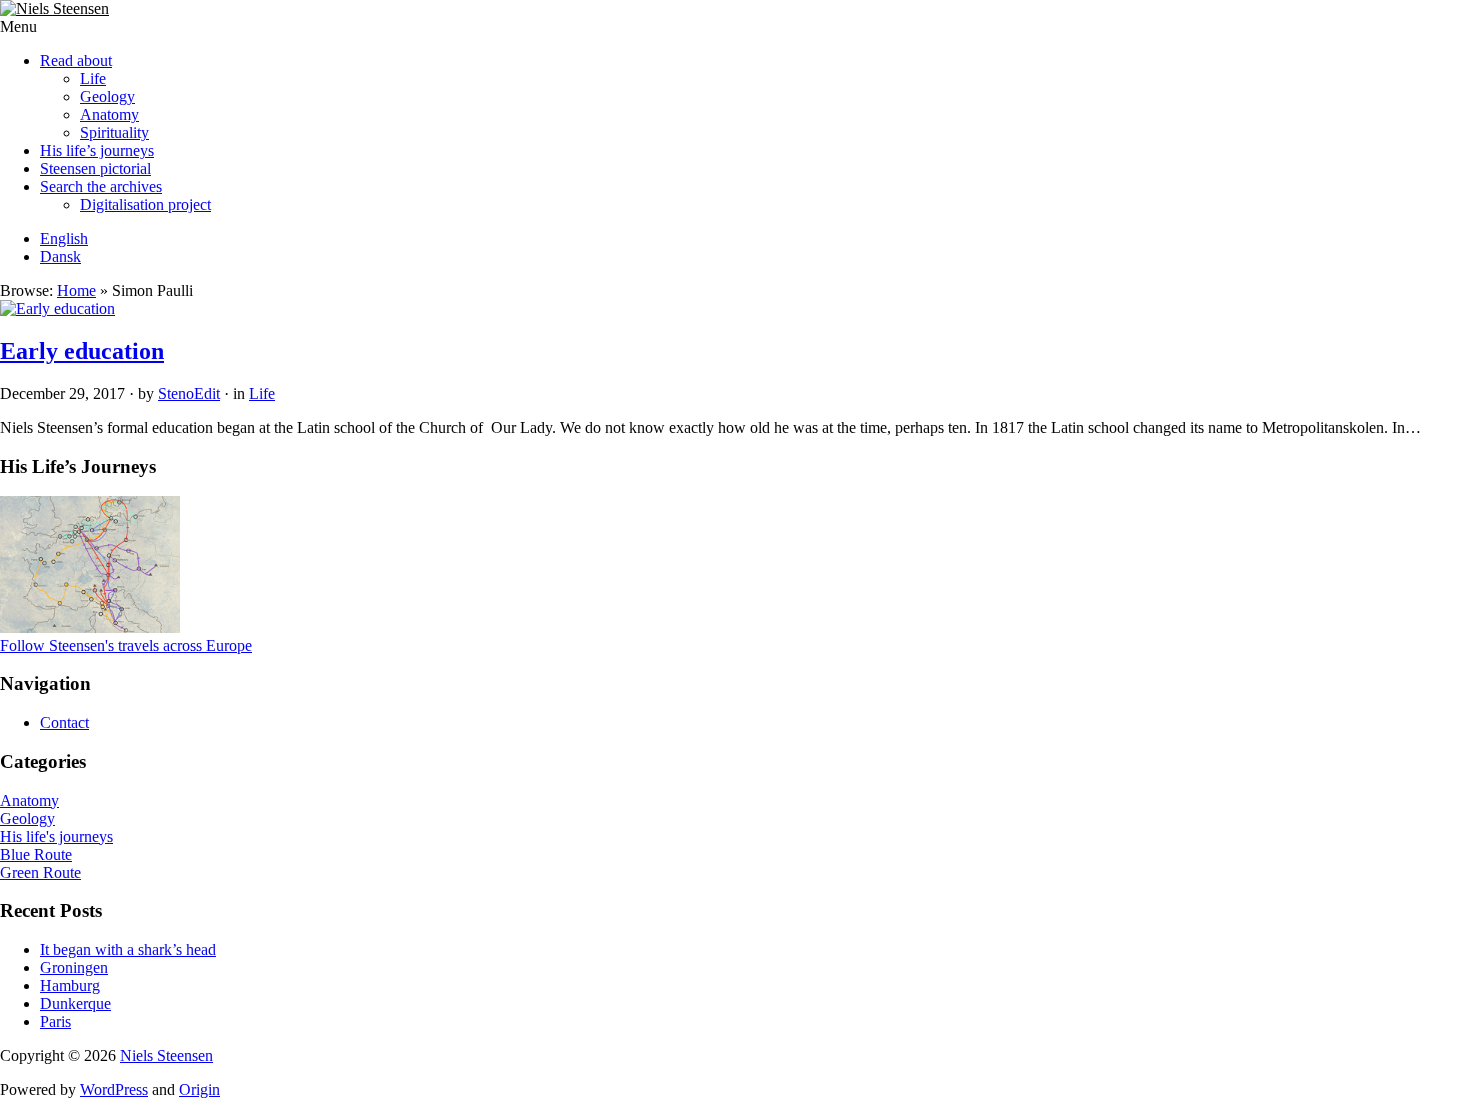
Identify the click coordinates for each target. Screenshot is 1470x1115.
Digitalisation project (145, 204)
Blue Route (36, 854)
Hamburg (70, 985)
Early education (82, 351)
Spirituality (114, 132)
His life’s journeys (97, 150)
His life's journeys (56, 836)
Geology (107, 96)
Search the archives (101, 186)
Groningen (74, 967)
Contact (64, 722)
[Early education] (57, 308)
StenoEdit (189, 393)
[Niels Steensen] (54, 8)
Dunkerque (75, 1003)
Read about (76, 60)
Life (93, 78)
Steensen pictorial (95, 168)
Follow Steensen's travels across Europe (126, 645)
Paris (55, 1021)
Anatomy (109, 114)
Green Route (40, 872)
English (64, 238)
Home (76, 290)
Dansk (60, 256)
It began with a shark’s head (128, 949)
